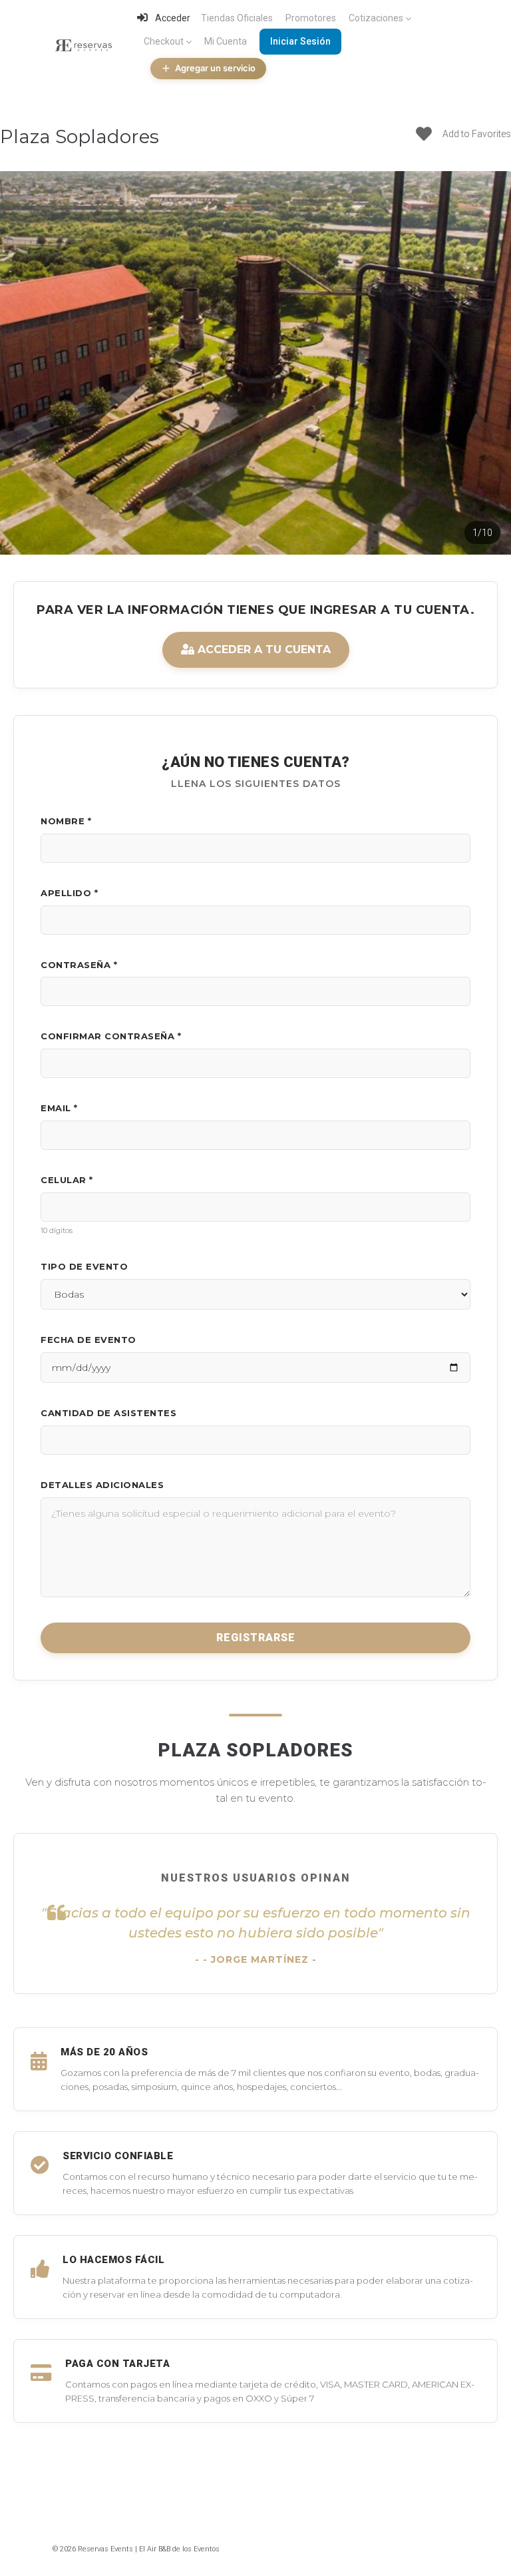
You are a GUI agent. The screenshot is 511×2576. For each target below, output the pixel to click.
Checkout (164, 41)
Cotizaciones (376, 18)
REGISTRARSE (256, 1638)
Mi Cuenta (226, 41)
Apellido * (69, 893)
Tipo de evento (84, 1266)
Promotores (311, 18)
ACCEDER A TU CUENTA (262, 649)
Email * (59, 1108)
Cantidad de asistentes (108, 1413)
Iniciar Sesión (300, 41)
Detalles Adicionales (102, 1485)
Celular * (67, 1180)
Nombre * (66, 821)
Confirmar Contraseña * (111, 1036)
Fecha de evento (88, 1340)
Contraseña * (79, 965)
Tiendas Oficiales (237, 18)
